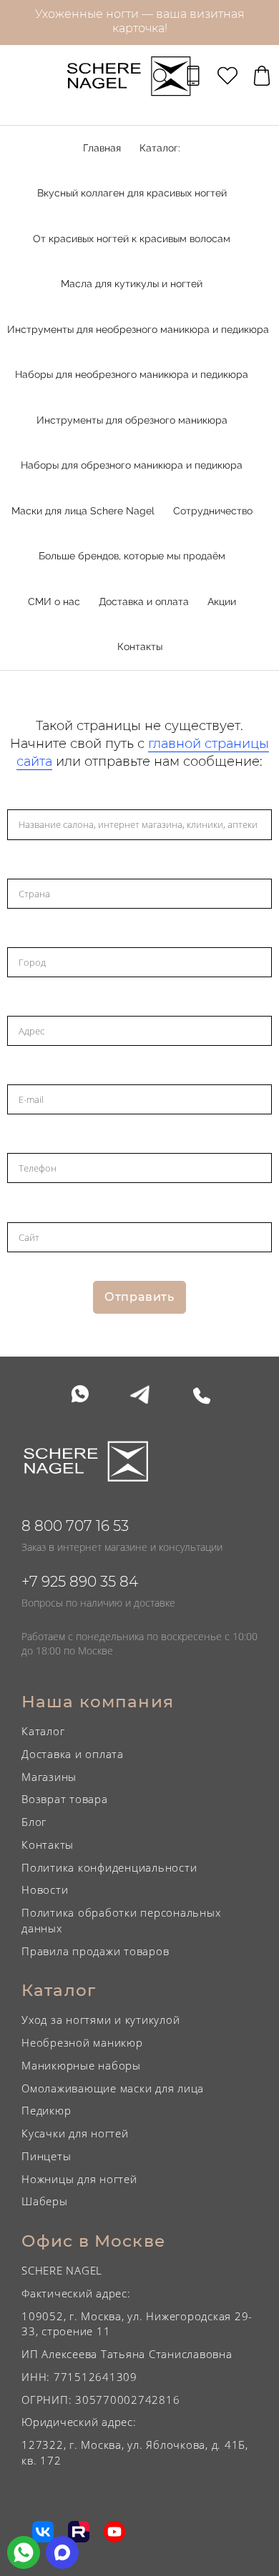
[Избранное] (227, 76)
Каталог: (160, 148)
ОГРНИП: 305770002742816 (101, 2400)
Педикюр (46, 2110)
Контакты (140, 647)
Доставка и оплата (144, 601)
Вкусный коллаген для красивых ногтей (132, 193)
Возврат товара (65, 1799)
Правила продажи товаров (95, 1951)
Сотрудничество (213, 511)
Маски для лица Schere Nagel (83, 511)
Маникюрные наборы (81, 2065)
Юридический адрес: (79, 2422)
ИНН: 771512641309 (79, 2377)
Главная (102, 148)
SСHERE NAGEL (62, 2270)
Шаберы (45, 2201)
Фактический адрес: (76, 2293)
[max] (62, 2552)
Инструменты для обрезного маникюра (132, 420)
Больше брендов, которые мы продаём (132, 556)
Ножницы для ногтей (79, 2179)
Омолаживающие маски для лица (113, 2088)
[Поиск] (161, 76)
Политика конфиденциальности (109, 1867)
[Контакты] (193, 76)
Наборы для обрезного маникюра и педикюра (132, 465)
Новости (45, 1889)
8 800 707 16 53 (75, 1526)
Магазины (49, 1777)
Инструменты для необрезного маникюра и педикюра (138, 329)
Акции (222, 601)
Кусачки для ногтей (75, 2133)
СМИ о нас (54, 601)
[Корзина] (262, 76)
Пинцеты (46, 2156)
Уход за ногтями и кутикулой (101, 2020)
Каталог (43, 1731)
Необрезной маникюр (82, 2042)
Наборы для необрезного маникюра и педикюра (132, 374)
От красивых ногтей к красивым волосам (132, 239)
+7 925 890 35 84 (80, 1582)
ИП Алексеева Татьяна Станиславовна (127, 2354)
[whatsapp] (24, 2552)
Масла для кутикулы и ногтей (132, 284)
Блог (34, 1822)
